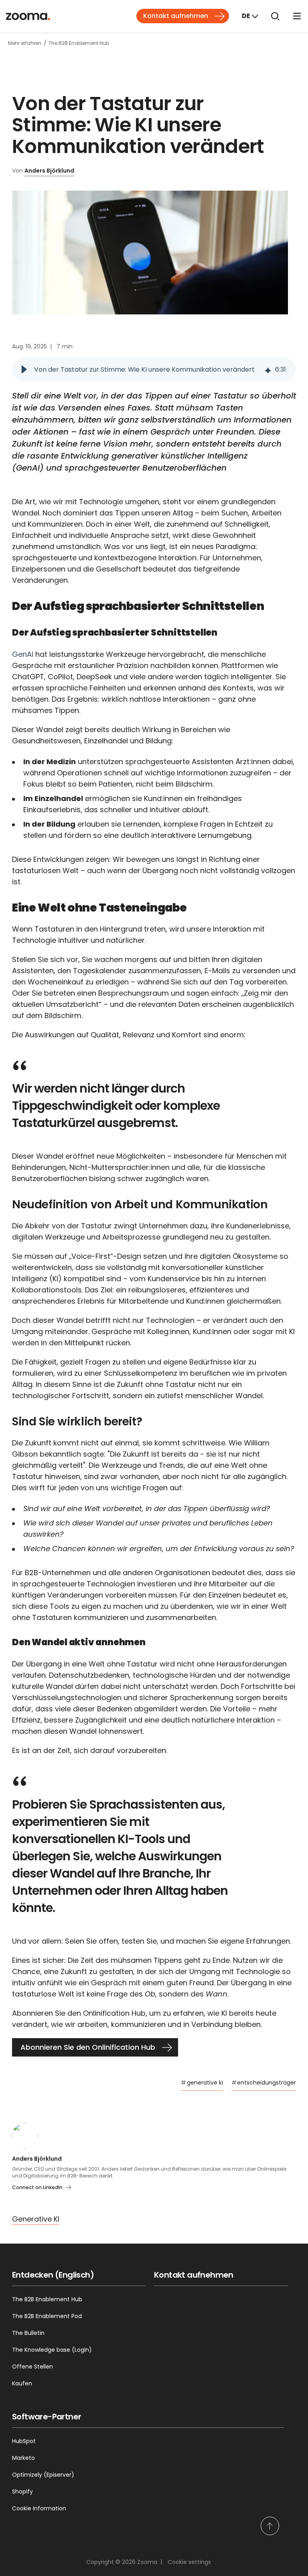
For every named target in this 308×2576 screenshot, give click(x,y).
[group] (154, 370)
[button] (24, 370)
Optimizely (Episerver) (43, 2475)
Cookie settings (189, 2562)
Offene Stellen (32, 2367)
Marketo (23, 2458)
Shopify (22, 2491)
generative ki (202, 2083)
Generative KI (36, 2219)
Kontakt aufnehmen (176, 16)
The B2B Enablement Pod (47, 2316)
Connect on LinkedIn (37, 2187)
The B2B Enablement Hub (47, 2299)
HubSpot (24, 2441)
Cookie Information (39, 2508)
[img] (268, 370)
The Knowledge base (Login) (52, 2350)
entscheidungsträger (264, 2083)
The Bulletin (28, 2333)
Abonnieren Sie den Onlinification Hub (88, 2047)
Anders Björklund (49, 171)
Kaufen (22, 2383)
